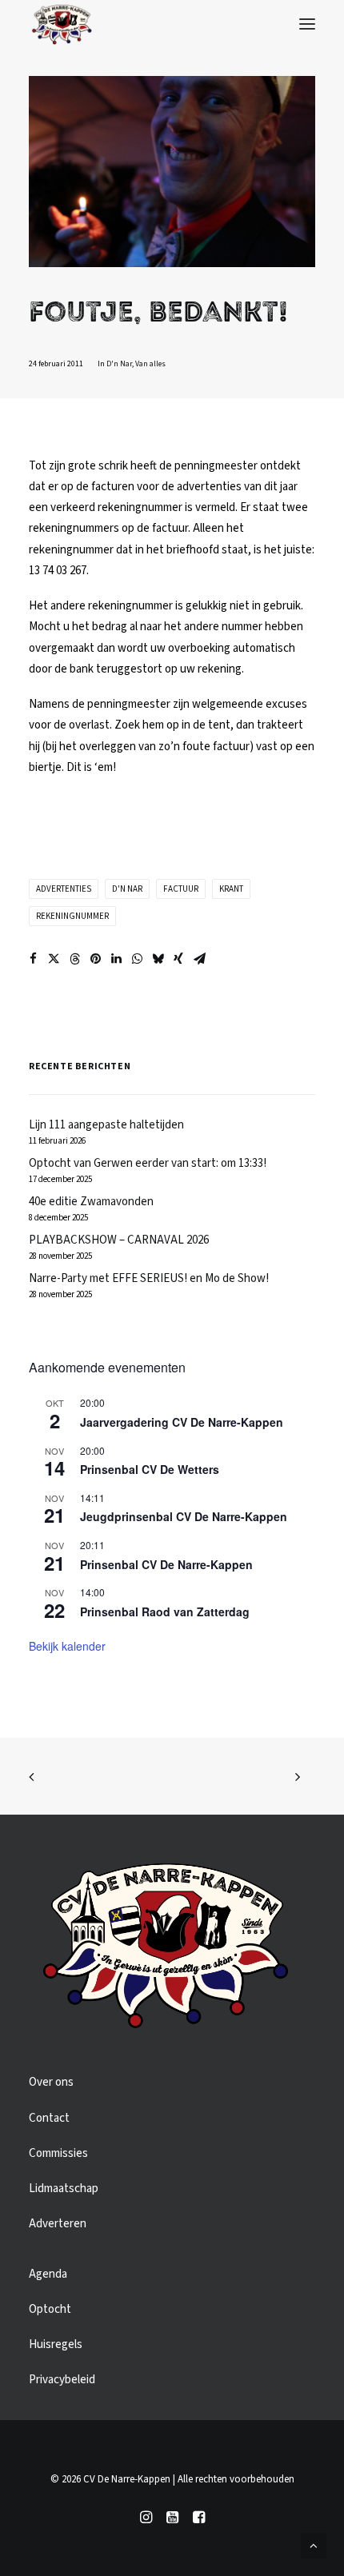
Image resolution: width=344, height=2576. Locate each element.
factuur (181, 889)
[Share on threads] (74, 959)
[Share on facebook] (33, 959)
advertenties (64, 889)
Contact (49, 2118)
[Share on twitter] (54, 959)
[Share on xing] (178, 959)
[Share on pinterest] (95, 959)
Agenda (48, 2274)
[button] (307, 24)
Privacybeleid (62, 2380)
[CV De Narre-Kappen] (62, 24)
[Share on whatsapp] (137, 959)
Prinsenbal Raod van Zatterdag (165, 1611)
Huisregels (56, 2344)
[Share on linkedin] (116, 959)
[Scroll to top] (314, 2545)
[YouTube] (172, 2520)
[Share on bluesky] (158, 959)
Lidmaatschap (64, 2189)
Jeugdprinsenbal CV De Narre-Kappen (184, 1516)
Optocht (50, 2309)
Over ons (51, 2082)
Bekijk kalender (67, 1646)
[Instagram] (146, 2520)
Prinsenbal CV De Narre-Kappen (166, 1564)
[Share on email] (199, 959)
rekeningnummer (72, 916)
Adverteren (58, 2224)
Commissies (58, 2153)
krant (231, 889)
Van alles (150, 364)
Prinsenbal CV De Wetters (150, 1469)
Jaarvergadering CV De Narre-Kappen (182, 1422)
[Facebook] (199, 2520)
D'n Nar (119, 364)
